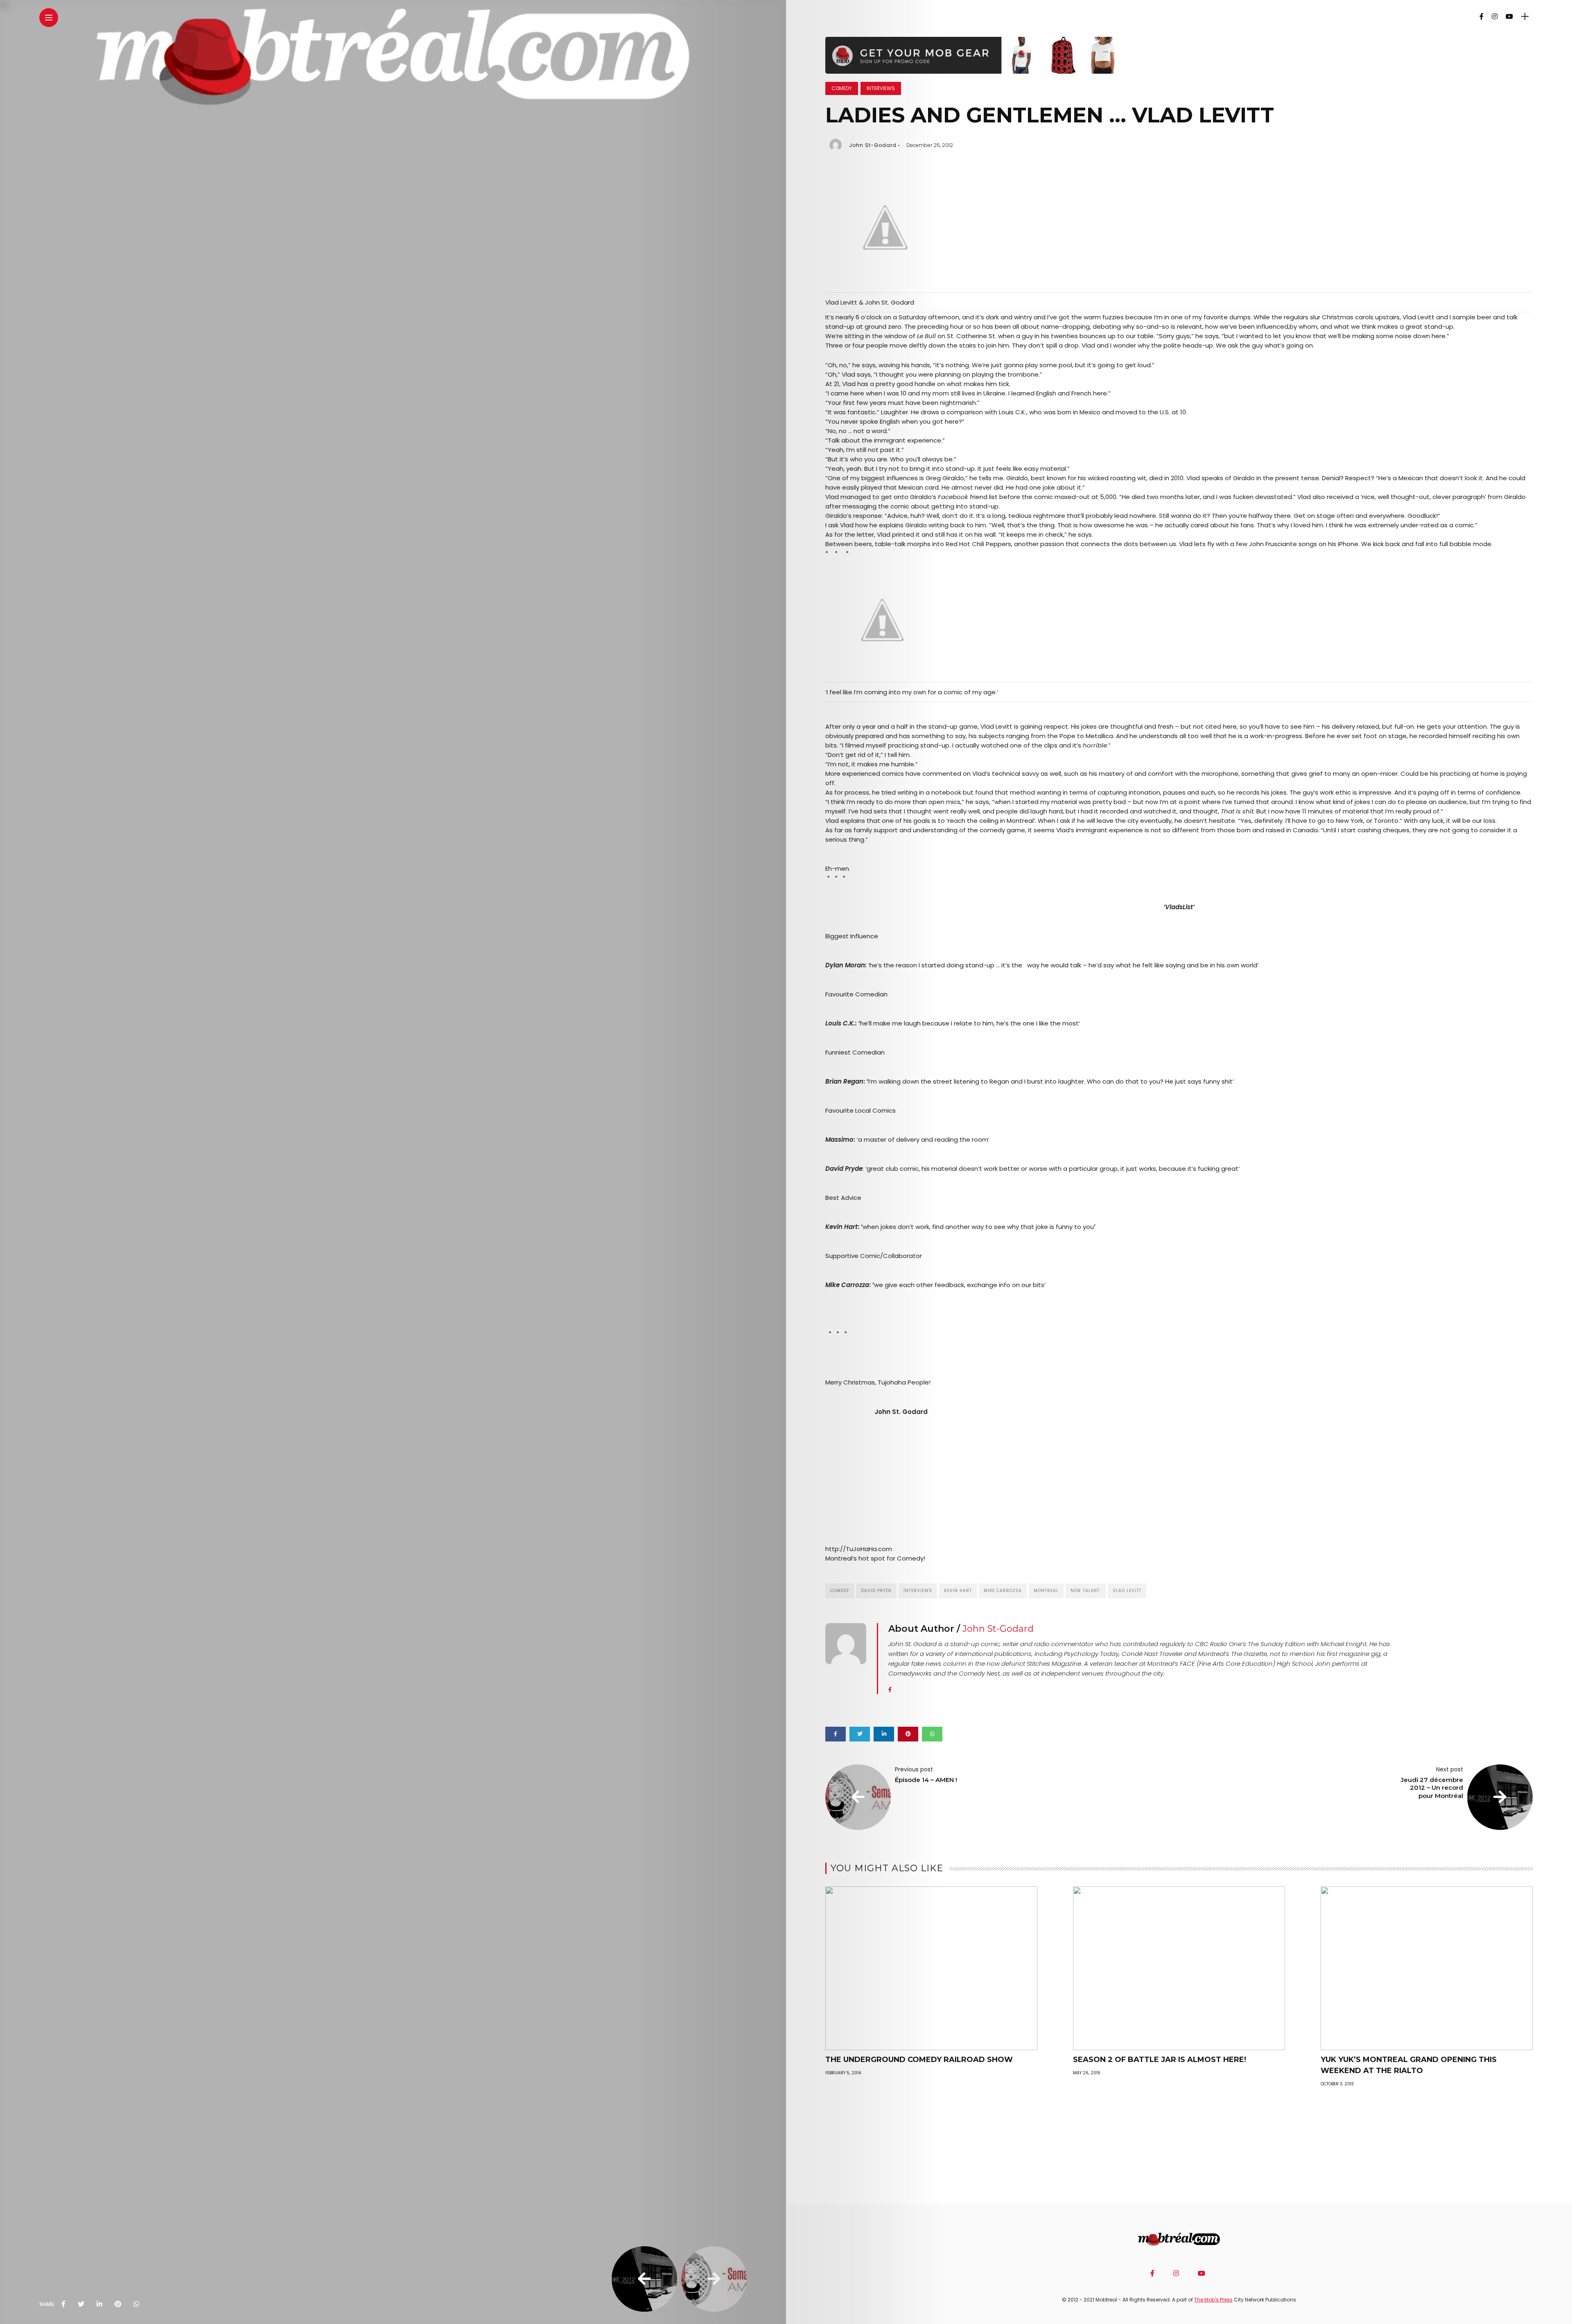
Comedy (842, 88)
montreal (1046, 1591)
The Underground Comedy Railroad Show (919, 2060)
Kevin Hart (958, 1591)
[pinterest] (118, 2304)
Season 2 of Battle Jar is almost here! (1160, 2060)
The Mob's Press (1213, 2300)
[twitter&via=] (81, 2304)
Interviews (881, 88)
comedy (840, 1591)
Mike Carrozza (1003, 1591)
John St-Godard (873, 145)
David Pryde (876, 1591)
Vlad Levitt (1127, 1591)
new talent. (1086, 1591)
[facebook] (63, 2304)
